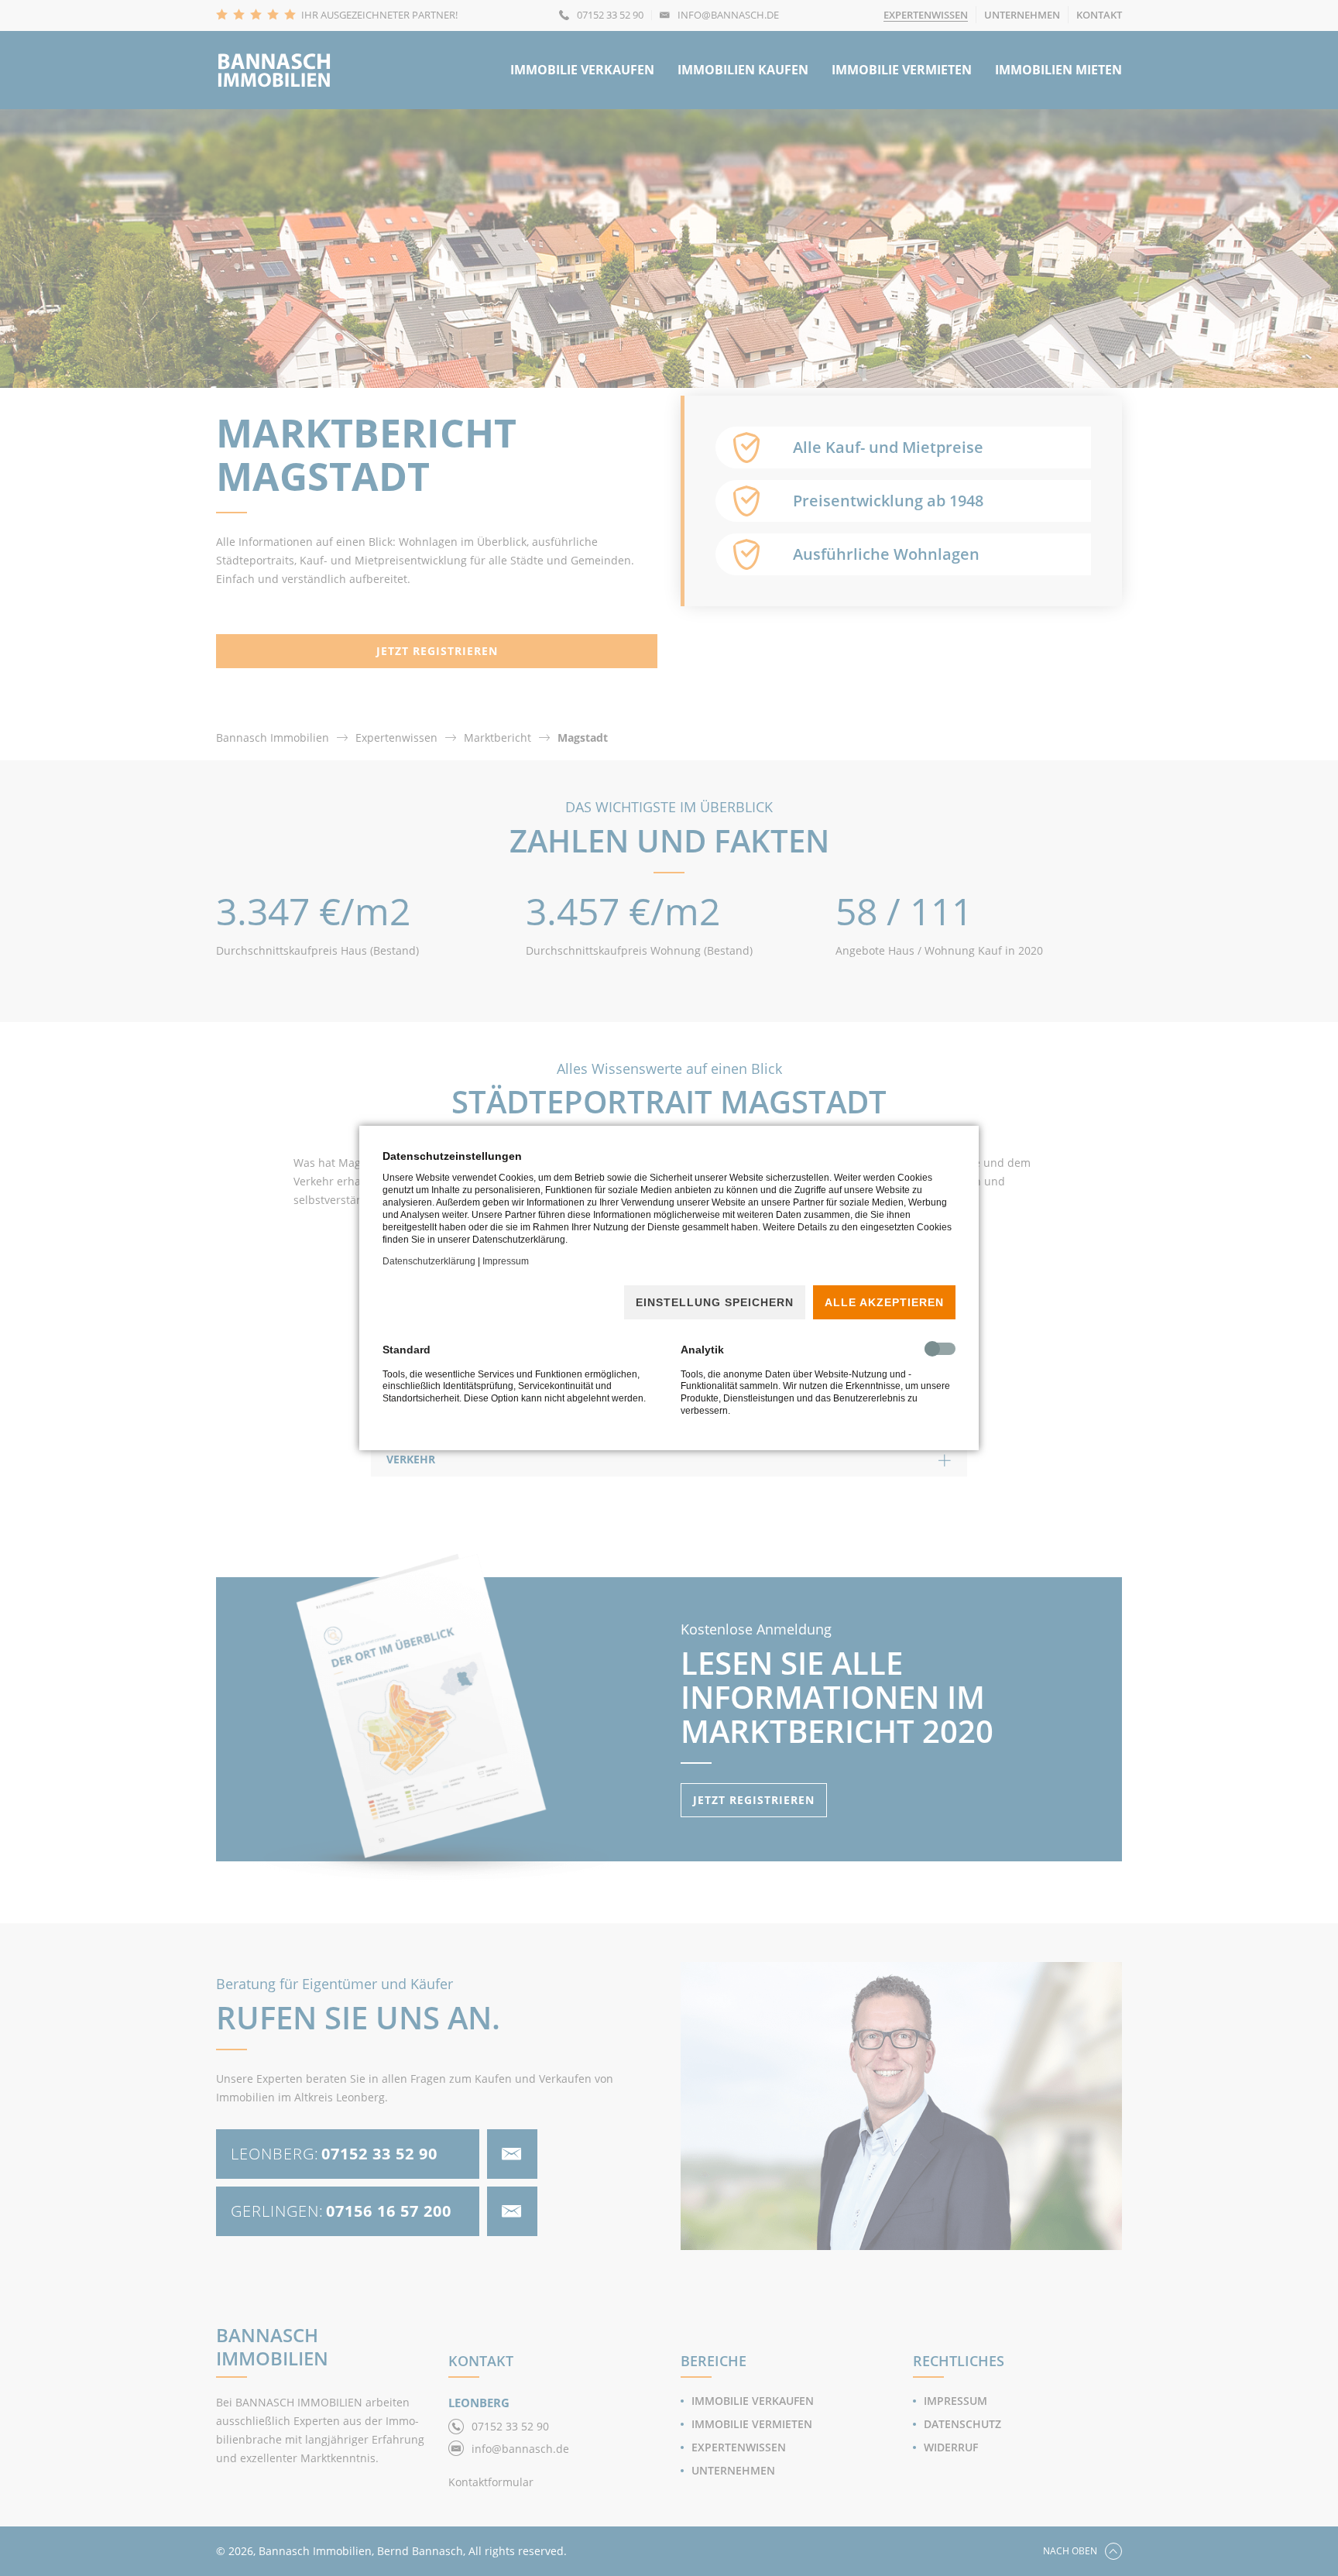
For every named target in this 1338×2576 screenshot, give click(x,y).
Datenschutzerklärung (429, 1261)
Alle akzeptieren (884, 1302)
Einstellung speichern (715, 1302)
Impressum (506, 1261)
